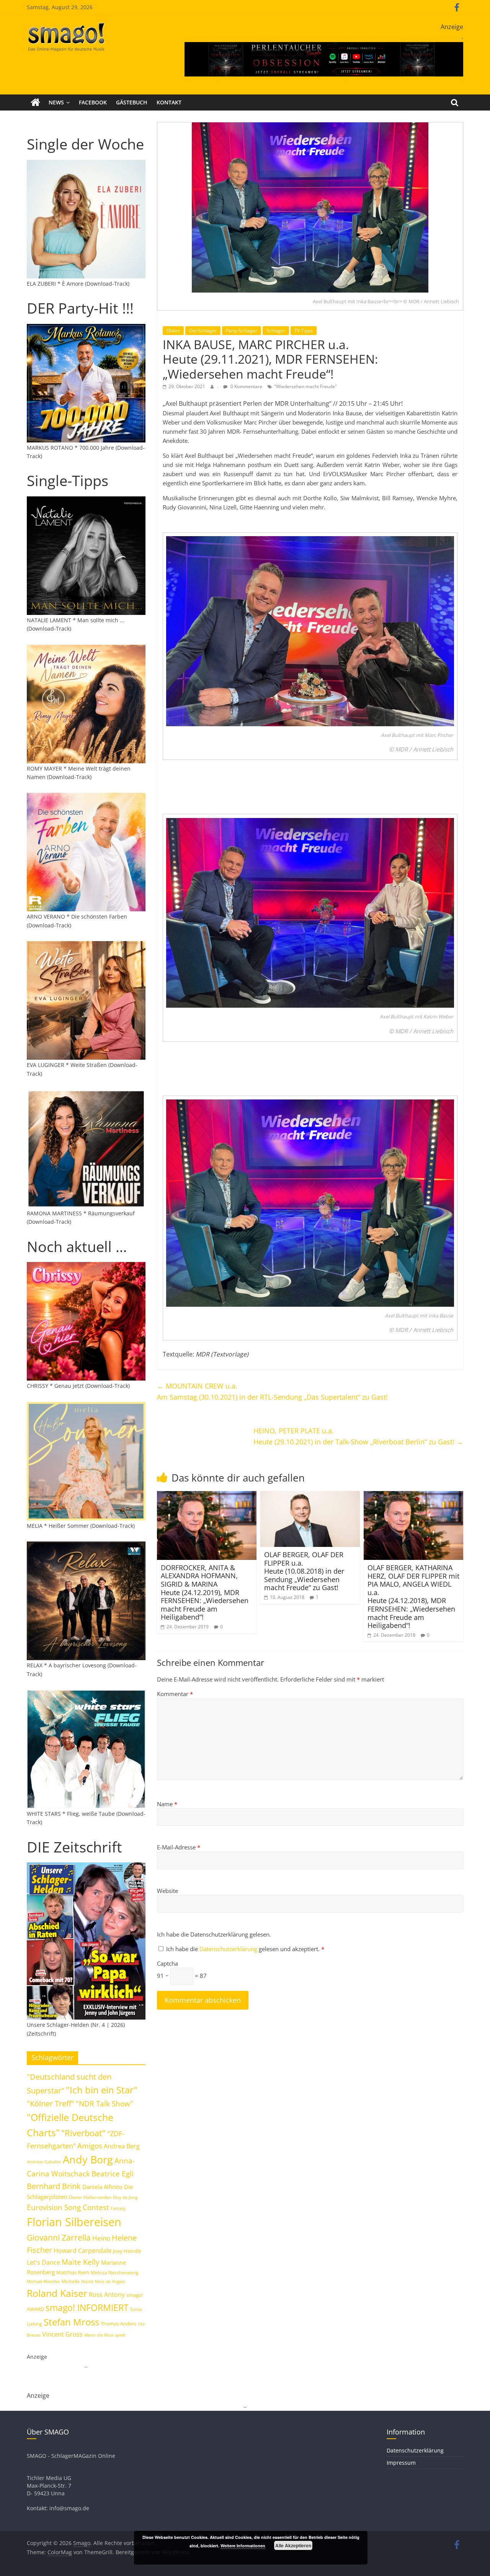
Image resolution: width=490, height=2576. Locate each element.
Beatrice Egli (113, 2173)
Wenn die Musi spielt (105, 2335)
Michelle (71, 2281)
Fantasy (118, 2208)
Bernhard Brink (54, 2186)
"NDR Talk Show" (105, 2104)
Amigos (90, 2146)
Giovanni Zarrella (59, 2237)
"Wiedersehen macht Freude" (305, 386)
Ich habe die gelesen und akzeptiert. (245, 1949)
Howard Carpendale (82, 2251)
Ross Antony (107, 2295)
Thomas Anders (118, 2324)
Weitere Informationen (243, 2546)
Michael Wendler (43, 2281)
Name (167, 1804)
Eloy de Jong (125, 2197)
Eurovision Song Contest (68, 2207)
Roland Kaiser (57, 2293)
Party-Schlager (242, 331)
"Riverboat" (83, 2133)
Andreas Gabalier (44, 2162)
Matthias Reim (73, 2272)
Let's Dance (43, 2262)
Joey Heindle (127, 2251)
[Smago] (35, 102)
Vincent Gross (62, 2334)
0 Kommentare (246, 386)
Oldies (173, 331)
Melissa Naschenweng (115, 2272)
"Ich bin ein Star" (102, 2090)
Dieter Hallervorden (90, 2197)
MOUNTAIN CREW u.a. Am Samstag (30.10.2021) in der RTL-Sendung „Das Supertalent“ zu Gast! (272, 1391)
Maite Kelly (81, 2262)
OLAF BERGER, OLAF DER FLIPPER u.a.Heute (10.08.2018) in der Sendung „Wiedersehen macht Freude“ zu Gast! (304, 1571)
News (56, 102)
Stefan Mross (71, 2322)
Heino (101, 2238)
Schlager (276, 331)
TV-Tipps (304, 331)
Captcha (167, 1963)
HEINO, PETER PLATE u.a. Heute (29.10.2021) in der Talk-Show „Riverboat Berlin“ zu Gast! (358, 1436)
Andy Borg (88, 2159)
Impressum (401, 2463)
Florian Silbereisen (74, 2222)
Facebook (93, 102)
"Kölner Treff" (51, 2103)
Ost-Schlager (203, 331)
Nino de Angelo (110, 2281)
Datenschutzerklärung (229, 1949)
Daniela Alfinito (102, 2187)
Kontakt (169, 102)
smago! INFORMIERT (87, 2308)
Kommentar (175, 1694)
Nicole (87, 2281)
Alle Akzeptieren (293, 2545)
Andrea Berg (122, 2146)
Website (167, 1891)
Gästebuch (132, 102)
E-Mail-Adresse (179, 1847)
